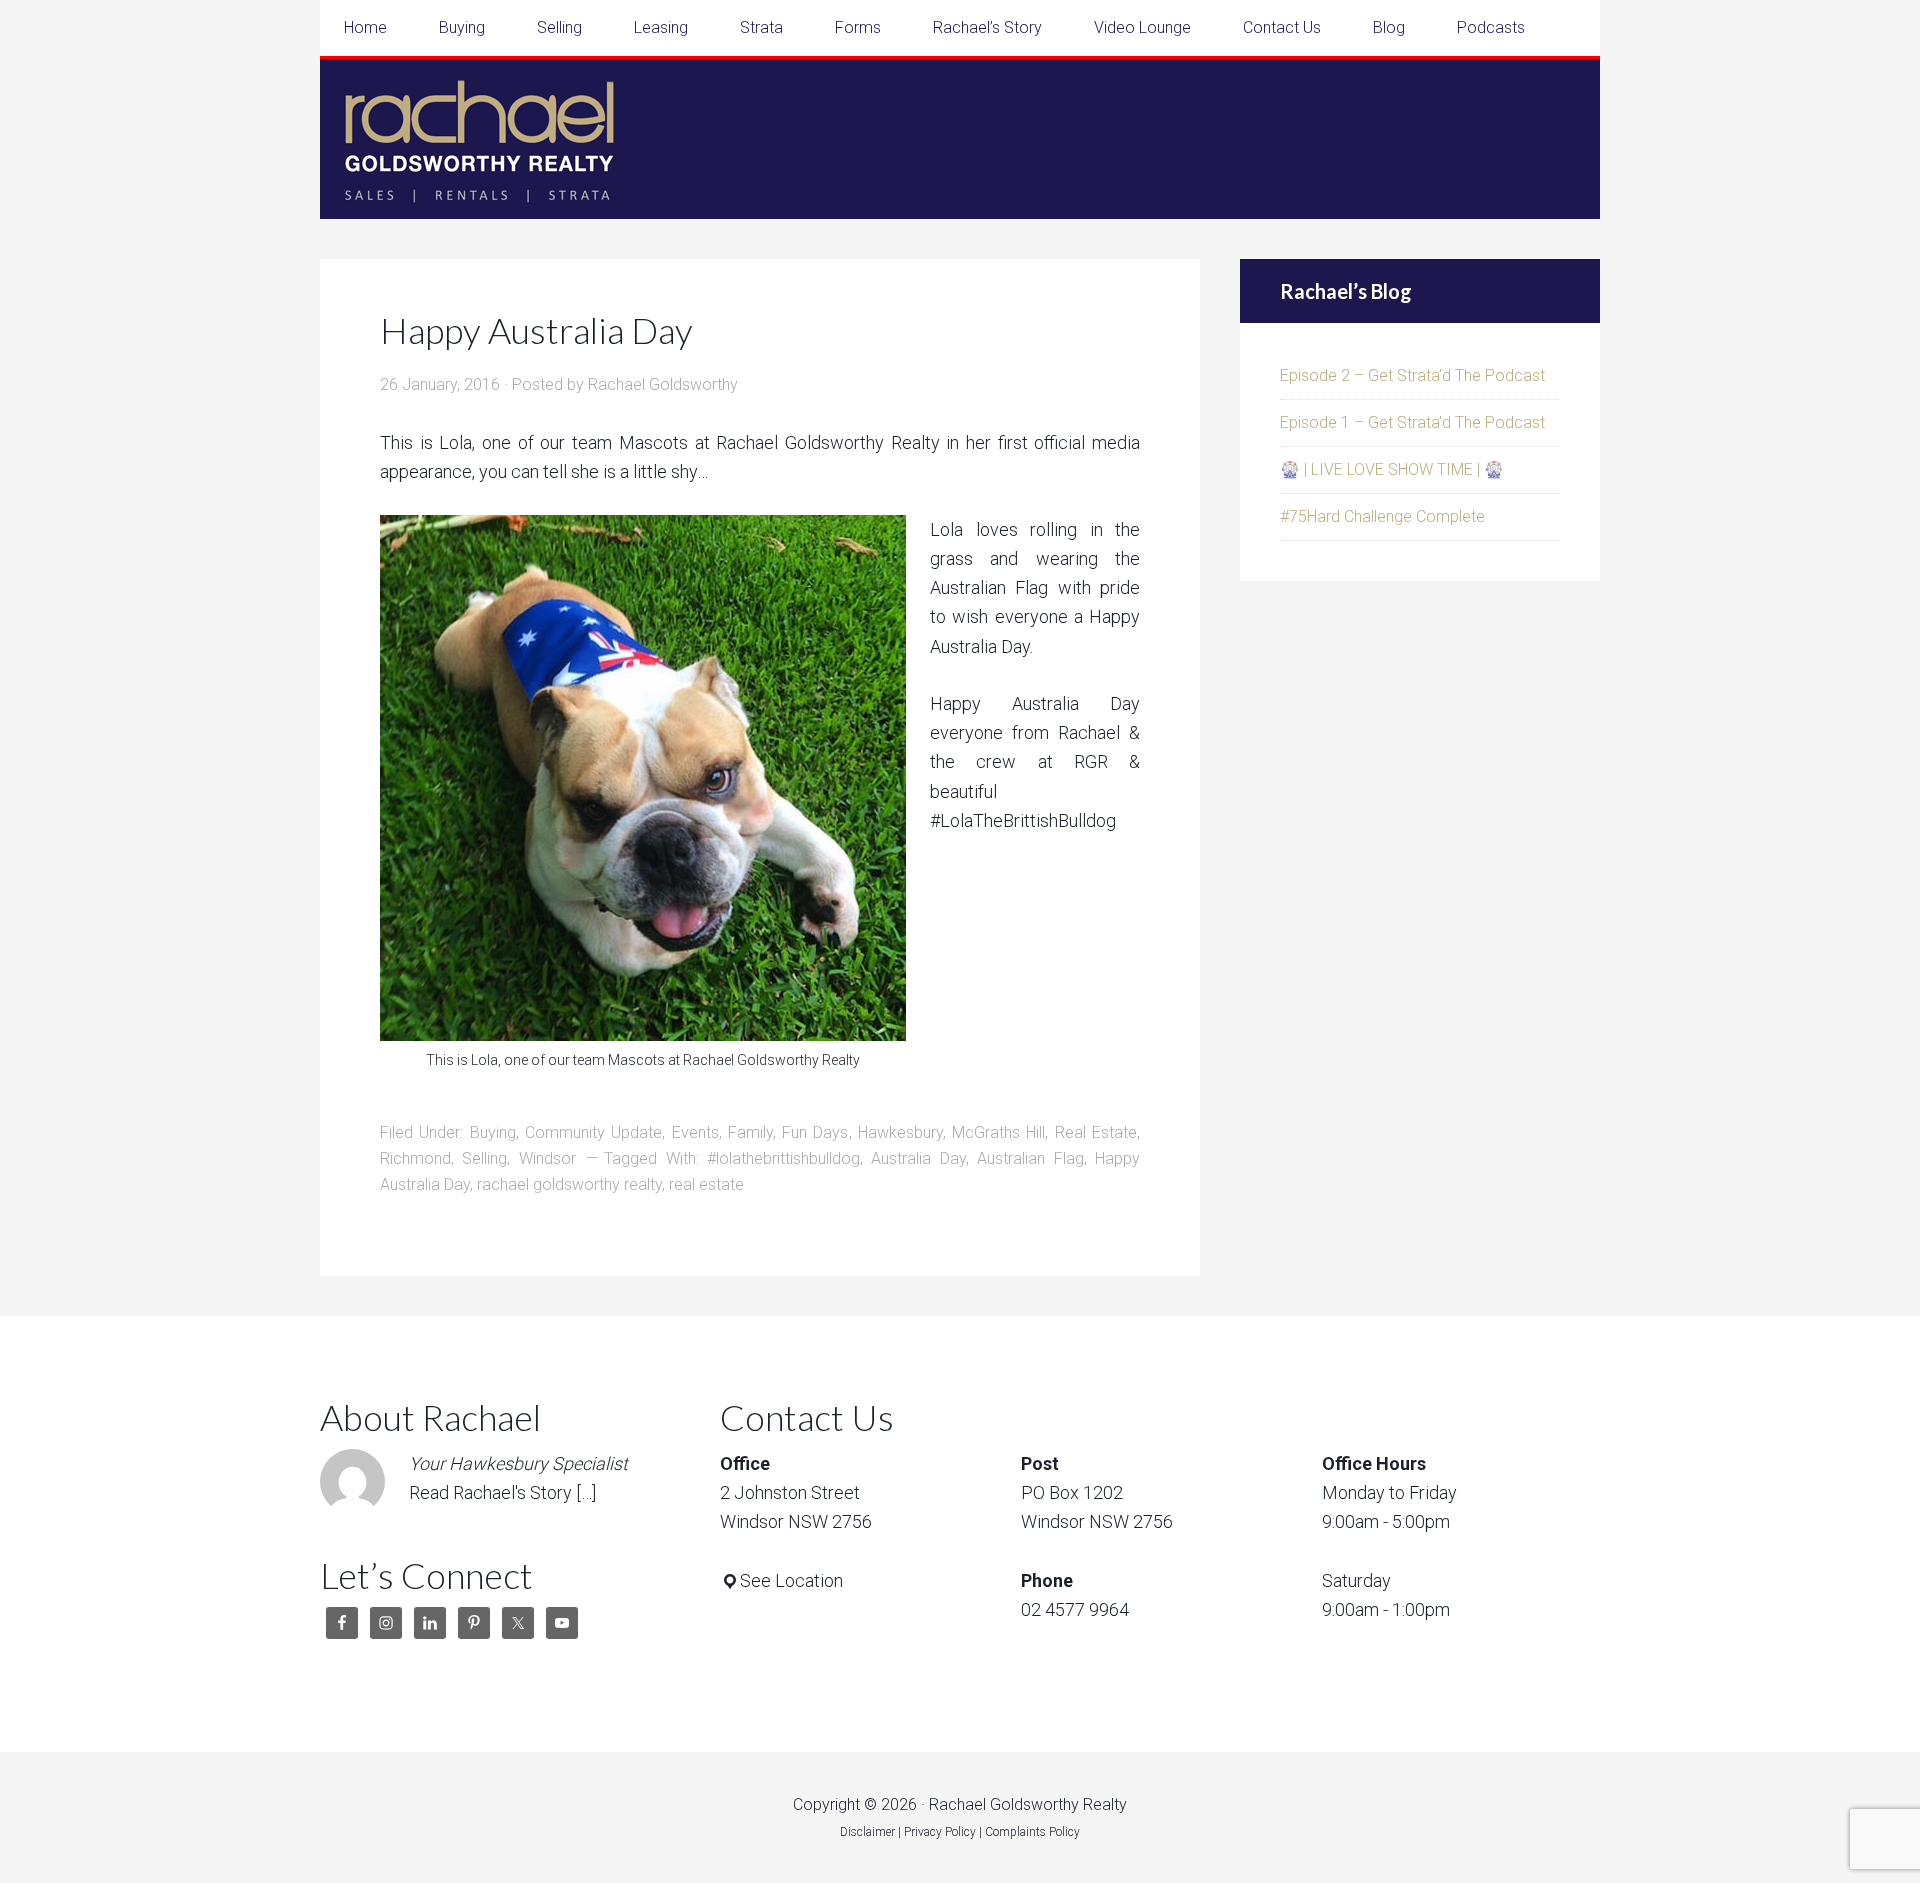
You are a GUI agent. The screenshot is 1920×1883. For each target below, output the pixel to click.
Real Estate (1096, 1132)
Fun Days (815, 1132)
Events (695, 1132)
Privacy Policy (940, 1832)
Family (750, 1132)
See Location (791, 1580)
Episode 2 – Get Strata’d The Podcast (1412, 375)
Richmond (415, 1158)
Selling (484, 1158)
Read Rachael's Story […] (502, 1492)
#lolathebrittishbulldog (783, 1158)
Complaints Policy (1032, 1832)
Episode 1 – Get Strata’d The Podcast (1412, 422)
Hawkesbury (900, 1132)
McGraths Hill (998, 1132)
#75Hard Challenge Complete (1382, 516)
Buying (493, 1132)
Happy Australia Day (536, 330)
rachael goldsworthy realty (569, 1184)
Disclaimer (867, 1832)
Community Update (593, 1132)
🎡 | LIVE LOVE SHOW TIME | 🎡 (1392, 469)
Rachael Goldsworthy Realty (480, 139)
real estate (706, 1184)
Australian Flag (1030, 1158)
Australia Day (918, 1158)
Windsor (547, 1158)
